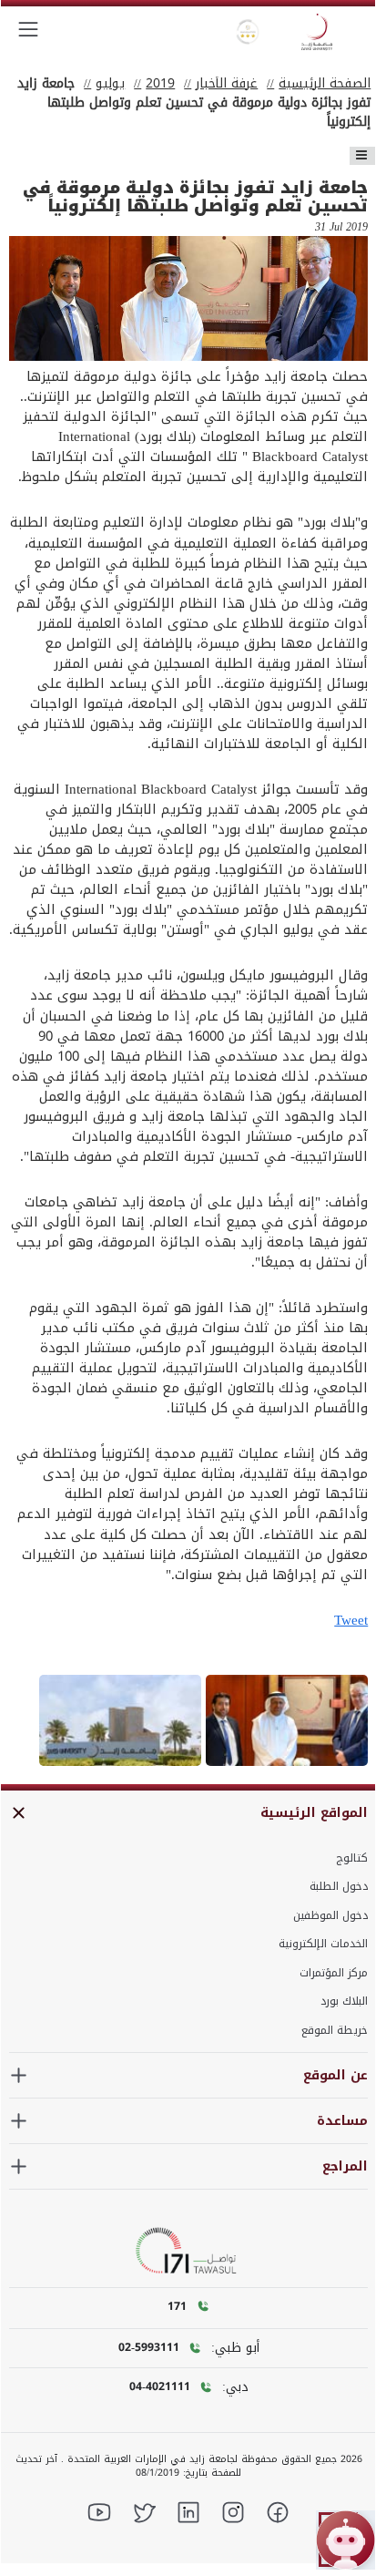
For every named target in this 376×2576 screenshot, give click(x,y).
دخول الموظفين (330, 1915)
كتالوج (352, 1858)
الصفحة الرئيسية (325, 83)
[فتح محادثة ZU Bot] (346, 2540)
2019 (160, 83)
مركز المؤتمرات (334, 1973)
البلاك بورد (344, 2001)
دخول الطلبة (339, 1886)
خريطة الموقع (335, 2030)
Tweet (351, 1620)
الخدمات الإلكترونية (323, 1944)
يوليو (110, 83)
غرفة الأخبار (227, 83)
